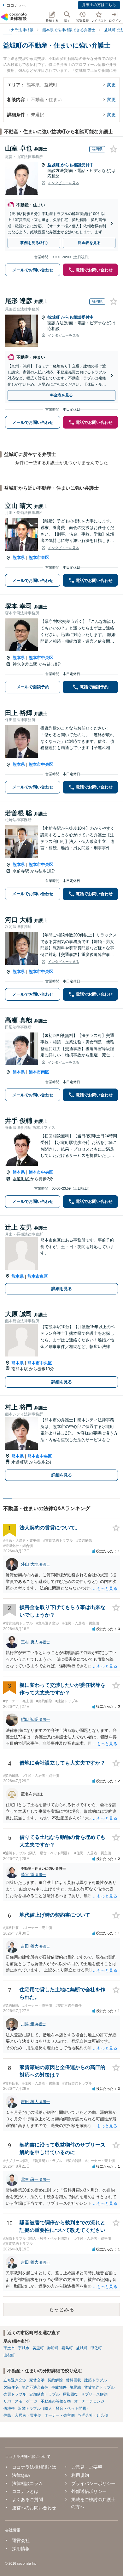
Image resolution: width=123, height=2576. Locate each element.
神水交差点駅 (26, 664)
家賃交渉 (37, 2380)
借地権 (9, 2408)
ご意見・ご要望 (87, 2467)
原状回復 (70, 2394)
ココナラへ (16, 5)
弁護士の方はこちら (99, 5)
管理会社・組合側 (93, 2415)
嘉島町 (67, 2348)
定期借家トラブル (44, 2394)
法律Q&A (21, 2475)
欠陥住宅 (11, 2387)
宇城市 (24, 2348)
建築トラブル (96, 2380)
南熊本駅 (20, 1369)
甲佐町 (96, 2348)
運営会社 (21, 2540)
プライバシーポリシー (93, 2483)
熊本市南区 (39, 1072)
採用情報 (21, 2549)
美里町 (38, 2348)
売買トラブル (15, 2394)
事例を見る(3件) (34, 243)
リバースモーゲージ (20, 2401)
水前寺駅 (21, 871)
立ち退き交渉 (15, 2380)
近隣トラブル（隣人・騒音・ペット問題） (54, 2408)
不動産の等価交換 (56, 2401)
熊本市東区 (39, 557)
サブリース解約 (94, 2394)
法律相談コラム (27, 2483)
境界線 (75, 2387)
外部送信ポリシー (89, 2491)
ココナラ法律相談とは (34, 2467)
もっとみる (61, 2309)
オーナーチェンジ (89, 2401)
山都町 (9, 2355)
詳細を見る (62, 1289)
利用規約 (80, 2475)
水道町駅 (21, 1179)
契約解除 (55, 2380)
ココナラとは (25, 2491)
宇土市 (9, 2348)
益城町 (54, 165)
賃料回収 (73, 2380)
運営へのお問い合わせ (34, 2508)
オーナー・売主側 (60, 2415)
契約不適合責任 (35, 2387)
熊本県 (19, 557)
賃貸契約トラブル (99, 2387)
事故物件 (59, 2387)
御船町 (53, 2348)
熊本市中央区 (41, 658)
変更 (111, 85)
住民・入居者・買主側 (22, 2415)
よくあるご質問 (27, 2499)
